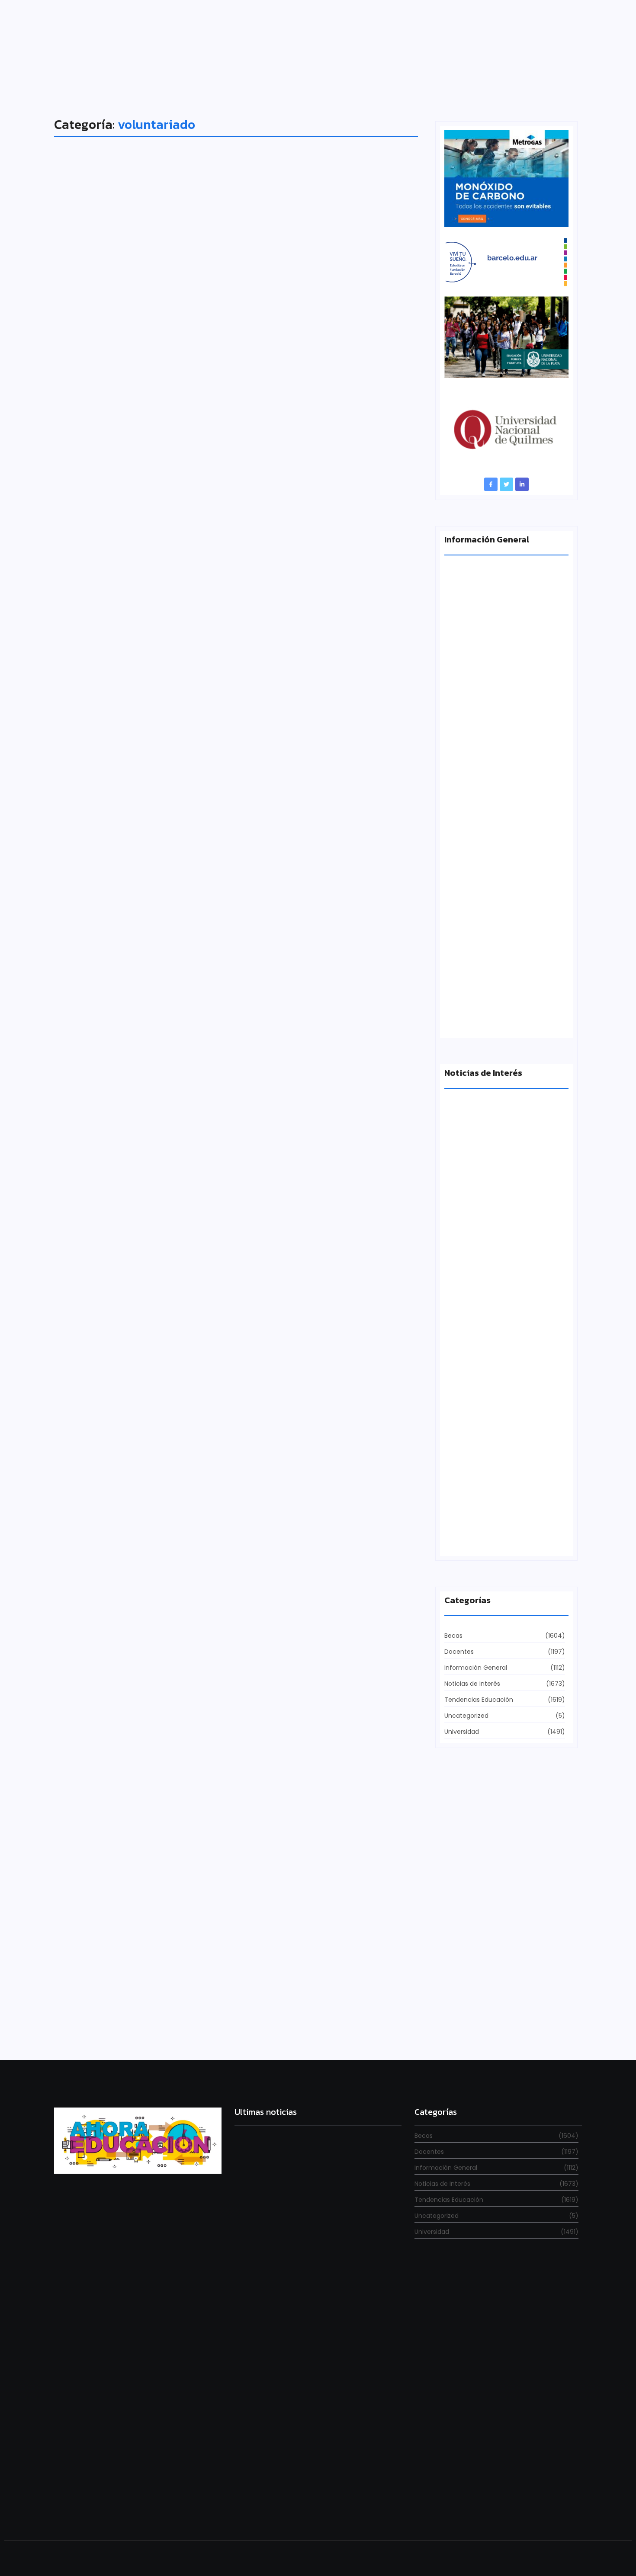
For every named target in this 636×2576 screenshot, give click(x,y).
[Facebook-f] (491, 484)
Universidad (88, 1476)
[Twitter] (506, 484)
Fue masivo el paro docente (487, 1387)
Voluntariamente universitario (158, 552)
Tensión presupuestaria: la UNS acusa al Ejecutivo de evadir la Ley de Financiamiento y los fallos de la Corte (505, 863)
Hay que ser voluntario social (154, 1492)
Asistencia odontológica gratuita (166, 1966)
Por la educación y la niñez (146, 1027)
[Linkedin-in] (522, 484)
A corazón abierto (472, 1020)
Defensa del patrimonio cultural (494, 1538)
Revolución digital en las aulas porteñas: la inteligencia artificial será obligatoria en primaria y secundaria (316, 2501)
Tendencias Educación (103, 1011)
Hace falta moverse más (482, 1237)
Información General (99, 536)
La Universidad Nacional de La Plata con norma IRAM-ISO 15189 (500, 704)
